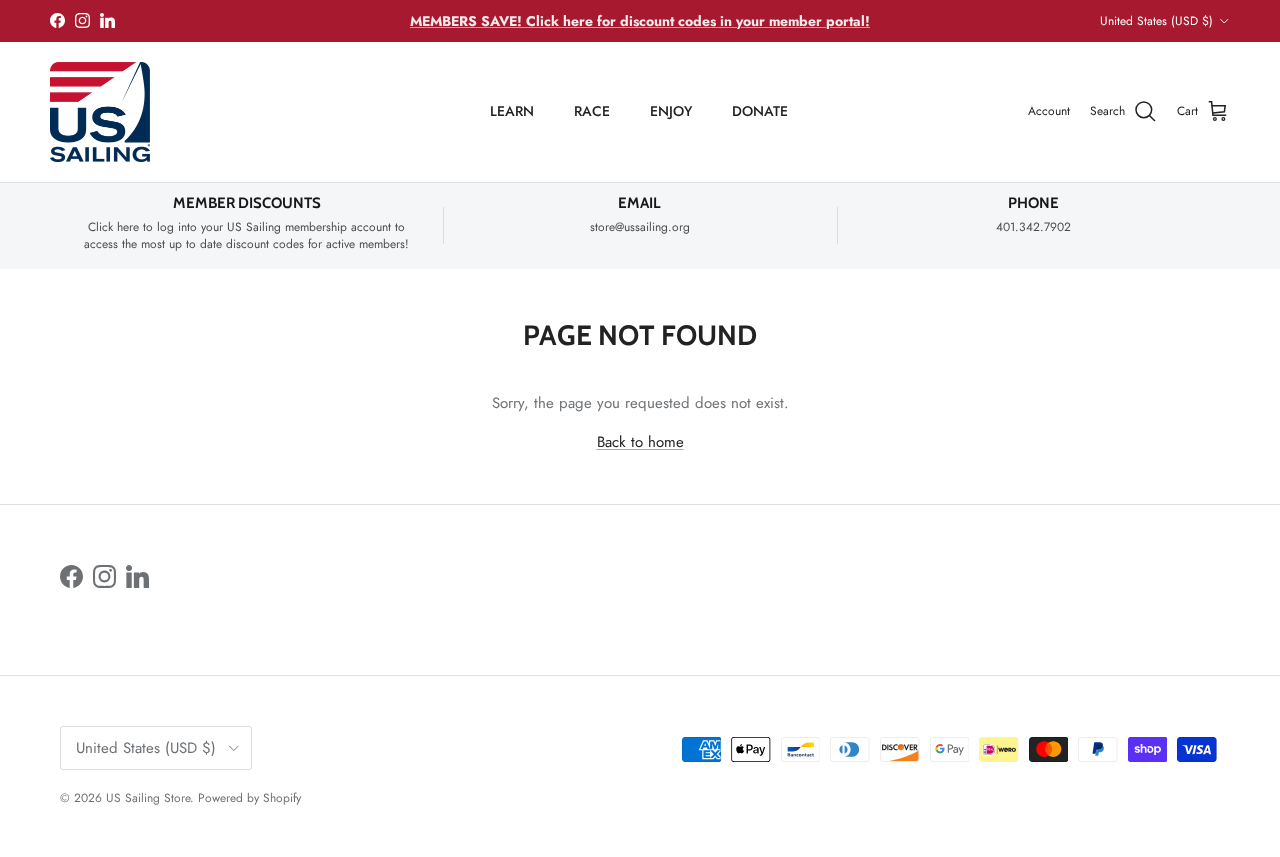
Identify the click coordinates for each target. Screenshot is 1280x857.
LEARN (512, 111)
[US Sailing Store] (100, 112)
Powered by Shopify (249, 798)
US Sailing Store (148, 798)
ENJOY (671, 111)
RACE (592, 111)
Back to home (640, 442)
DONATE (760, 111)
